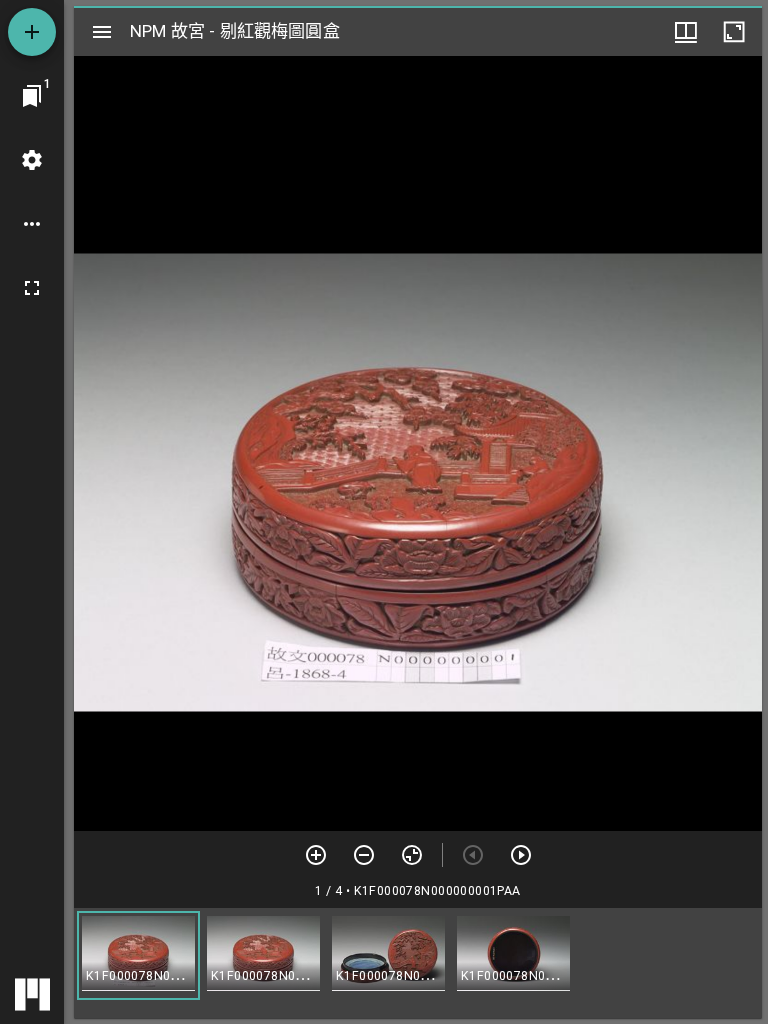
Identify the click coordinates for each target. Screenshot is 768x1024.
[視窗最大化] (734, 32)
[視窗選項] (686, 32)
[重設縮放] (412, 855)
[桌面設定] (32, 160)
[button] (138, 955)
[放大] (316, 855)
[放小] (364, 855)
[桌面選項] (32, 224)
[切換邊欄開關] (102, 32)
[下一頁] (521, 855)
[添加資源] (32, 32)
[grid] (418, 963)
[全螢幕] (32, 288)
